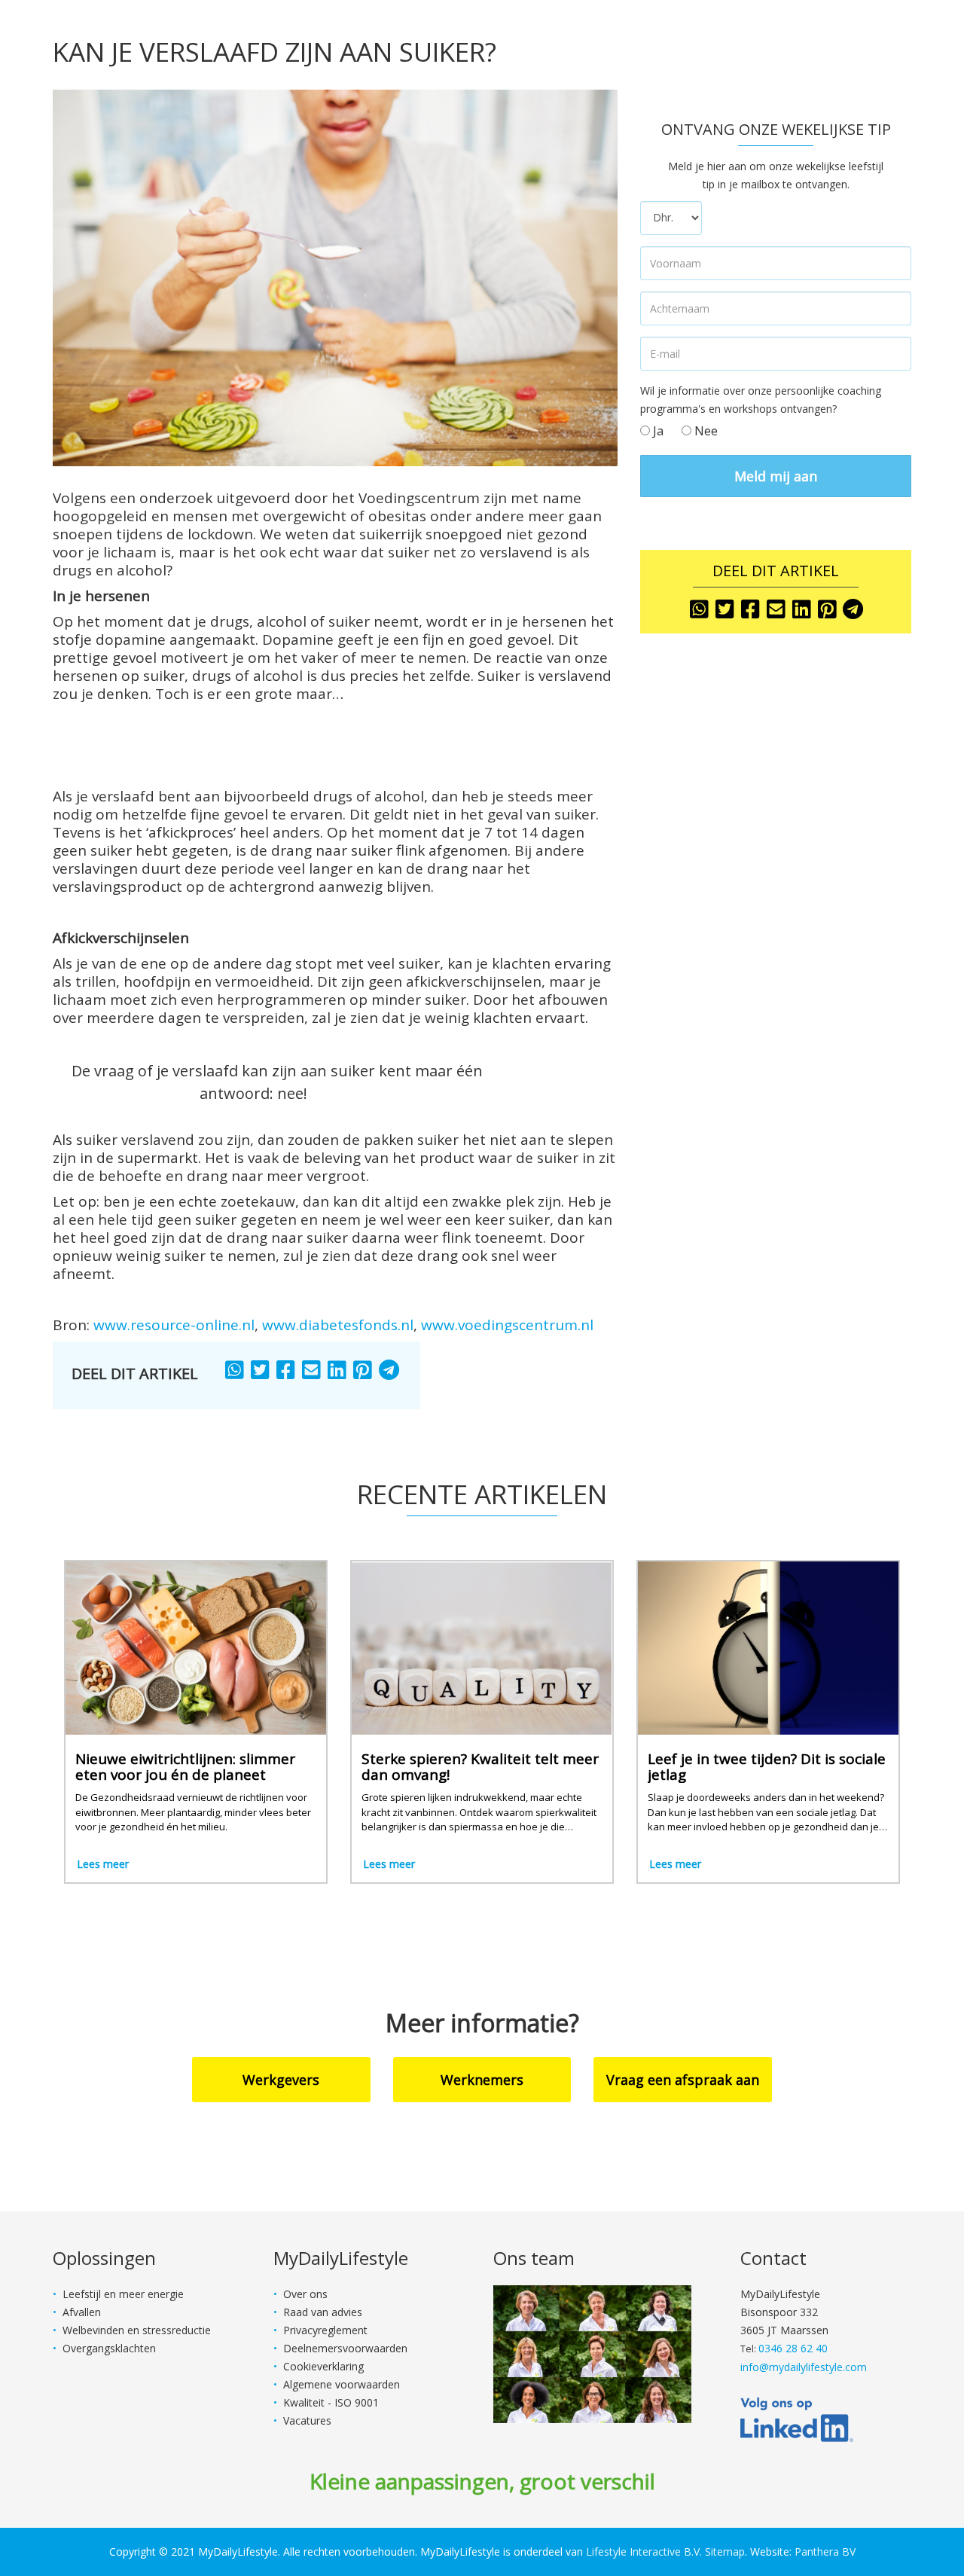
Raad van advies (323, 2312)
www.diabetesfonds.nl (338, 1325)
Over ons (305, 2294)
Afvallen (82, 2312)
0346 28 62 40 (793, 2348)
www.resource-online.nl (174, 1325)
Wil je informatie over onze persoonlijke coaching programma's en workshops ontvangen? (761, 400)
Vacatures (307, 2420)
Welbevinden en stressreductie (137, 2330)
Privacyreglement (325, 2330)
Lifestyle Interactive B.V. (644, 2552)
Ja (657, 431)
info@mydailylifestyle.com (804, 2367)
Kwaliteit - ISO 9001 (331, 2402)
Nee (705, 431)
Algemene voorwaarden (342, 2384)
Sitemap (725, 2552)
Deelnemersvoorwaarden (345, 2348)
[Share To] (236, 1371)
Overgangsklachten (109, 2348)
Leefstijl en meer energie (123, 2294)
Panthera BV (825, 2552)
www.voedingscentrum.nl (507, 1325)
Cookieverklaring (323, 2366)
